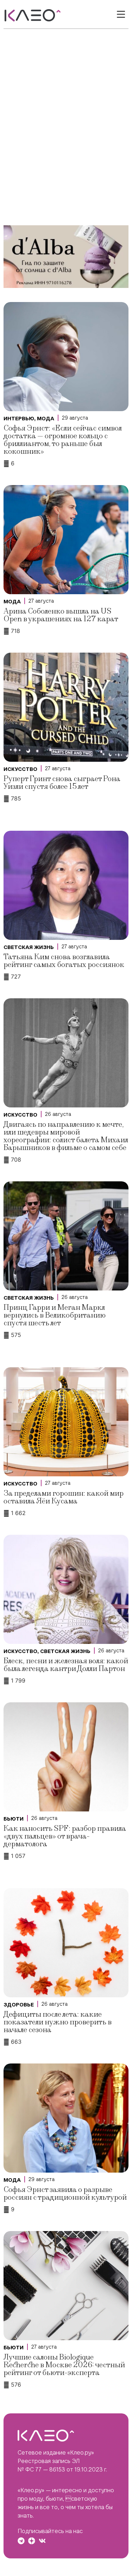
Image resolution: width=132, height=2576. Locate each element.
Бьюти (14, 1819)
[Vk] (42, 2541)
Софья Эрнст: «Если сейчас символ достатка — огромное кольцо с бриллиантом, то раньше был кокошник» (63, 440)
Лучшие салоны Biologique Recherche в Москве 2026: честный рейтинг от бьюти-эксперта (64, 2365)
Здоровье (19, 2005)
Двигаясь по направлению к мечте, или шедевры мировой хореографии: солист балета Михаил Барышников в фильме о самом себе (66, 1136)
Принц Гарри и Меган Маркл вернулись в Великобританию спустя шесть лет (55, 1315)
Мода (46, 419)
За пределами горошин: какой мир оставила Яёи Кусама (64, 1497)
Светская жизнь (29, 947)
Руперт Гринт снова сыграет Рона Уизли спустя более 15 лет (62, 783)
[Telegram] (21, 2541)
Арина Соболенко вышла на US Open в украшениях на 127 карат (61, 615)
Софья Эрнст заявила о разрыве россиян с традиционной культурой (65, 2194)
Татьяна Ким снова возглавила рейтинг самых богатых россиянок (64, 961)
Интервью (19, 419)
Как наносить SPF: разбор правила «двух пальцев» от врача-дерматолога (65, 1836)
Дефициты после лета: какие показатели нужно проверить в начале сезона (58, 2022)
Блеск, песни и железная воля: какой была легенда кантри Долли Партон (66, 1665)
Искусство (20, 769)
